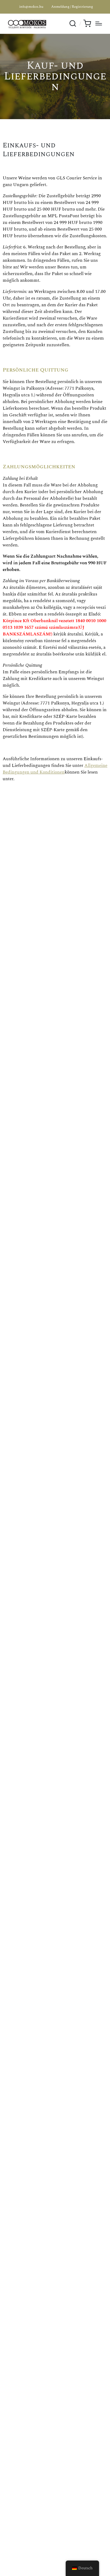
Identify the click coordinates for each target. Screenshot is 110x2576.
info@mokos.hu (31, 7)
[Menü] (99, 23)
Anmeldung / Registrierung (72, 7)
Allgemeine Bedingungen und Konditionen (55, 769)
